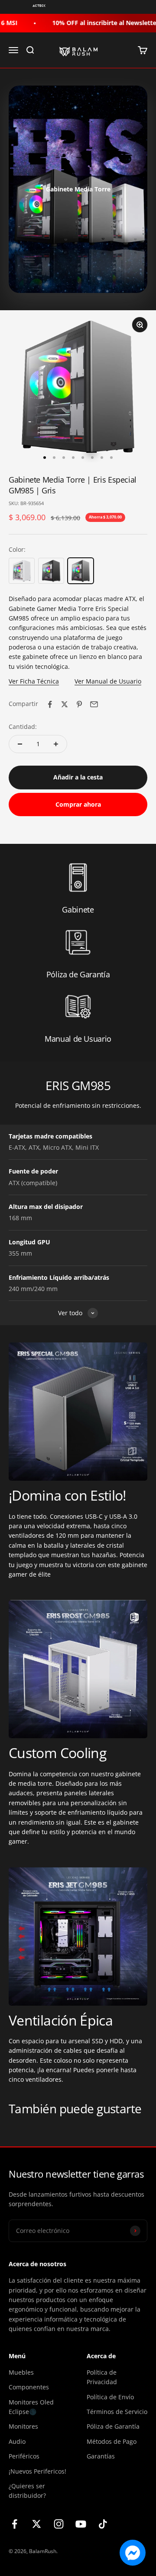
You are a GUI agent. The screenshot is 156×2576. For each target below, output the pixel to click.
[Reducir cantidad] (20, 744)
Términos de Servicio (117, 2412)
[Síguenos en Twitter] (37, 2524)
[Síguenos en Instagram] (59, 2524)
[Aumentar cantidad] (56, 744)
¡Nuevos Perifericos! (37, 2471)
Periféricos (24, 2456)
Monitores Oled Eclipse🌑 (31, 2407)
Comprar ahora (78, 804)
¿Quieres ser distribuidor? (27, 2491)
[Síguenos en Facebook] (15, 2524)
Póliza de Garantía (113, 2426)
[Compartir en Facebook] (50, 704)
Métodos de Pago (112, 2441)
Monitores (23, 2426)
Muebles (21, 2372)
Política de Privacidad (102, 2377)
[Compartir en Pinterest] (79, 704)
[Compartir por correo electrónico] (94, 704)
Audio (17, 2441)
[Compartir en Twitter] (65, 704)
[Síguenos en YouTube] (81, 2524)
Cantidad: (23, 727)
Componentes (29, 2387)
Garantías (101, 2456)
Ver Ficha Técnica (34, 681)
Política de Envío (110, 2397)
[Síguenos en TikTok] (103, 2524)
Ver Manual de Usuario (108, 681)
